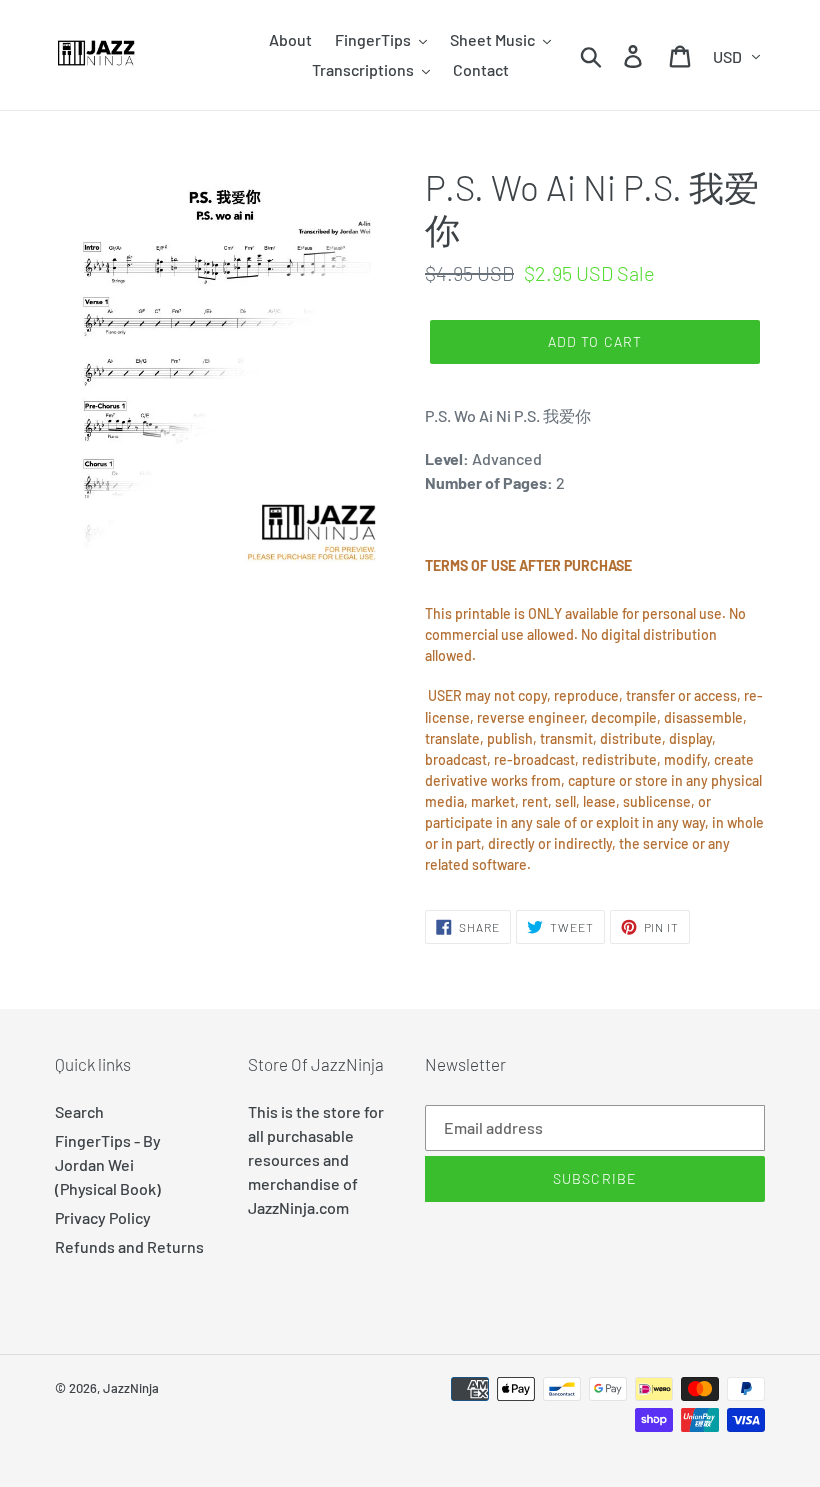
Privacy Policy (103, 1217)
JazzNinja (131, 1388)
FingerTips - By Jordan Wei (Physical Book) (108, 1164)
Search (79, 1111)
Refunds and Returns (129, 1246)
